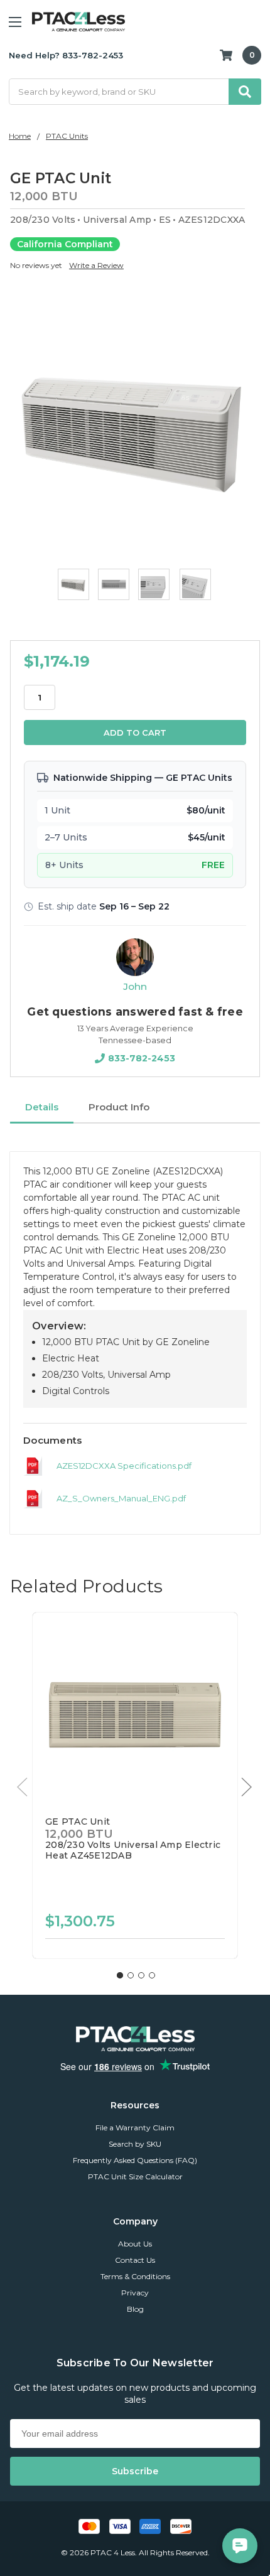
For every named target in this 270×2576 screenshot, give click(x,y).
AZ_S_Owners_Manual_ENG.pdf (121, 1498)
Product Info (119, 1107)
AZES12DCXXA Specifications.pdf (124, 1466)
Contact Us (135, 2260)
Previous (23, 1787)
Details (42, 1107)
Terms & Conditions (135, 2276)
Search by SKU (135, 2144)
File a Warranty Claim (135, 2128)
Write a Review (96, 265)
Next (247, 1787)
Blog (135, 2309)
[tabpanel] (135, 1785)
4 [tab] (152, 1975)
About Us (135, 2244)
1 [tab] (120, 1975)
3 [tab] (141, 1975)
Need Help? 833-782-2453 (66, 55)
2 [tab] (131, 1975)
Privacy (135, 2293)
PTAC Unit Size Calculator (135, 2176)
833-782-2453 (142, 1058)
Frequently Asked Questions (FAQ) (135, 2160)
